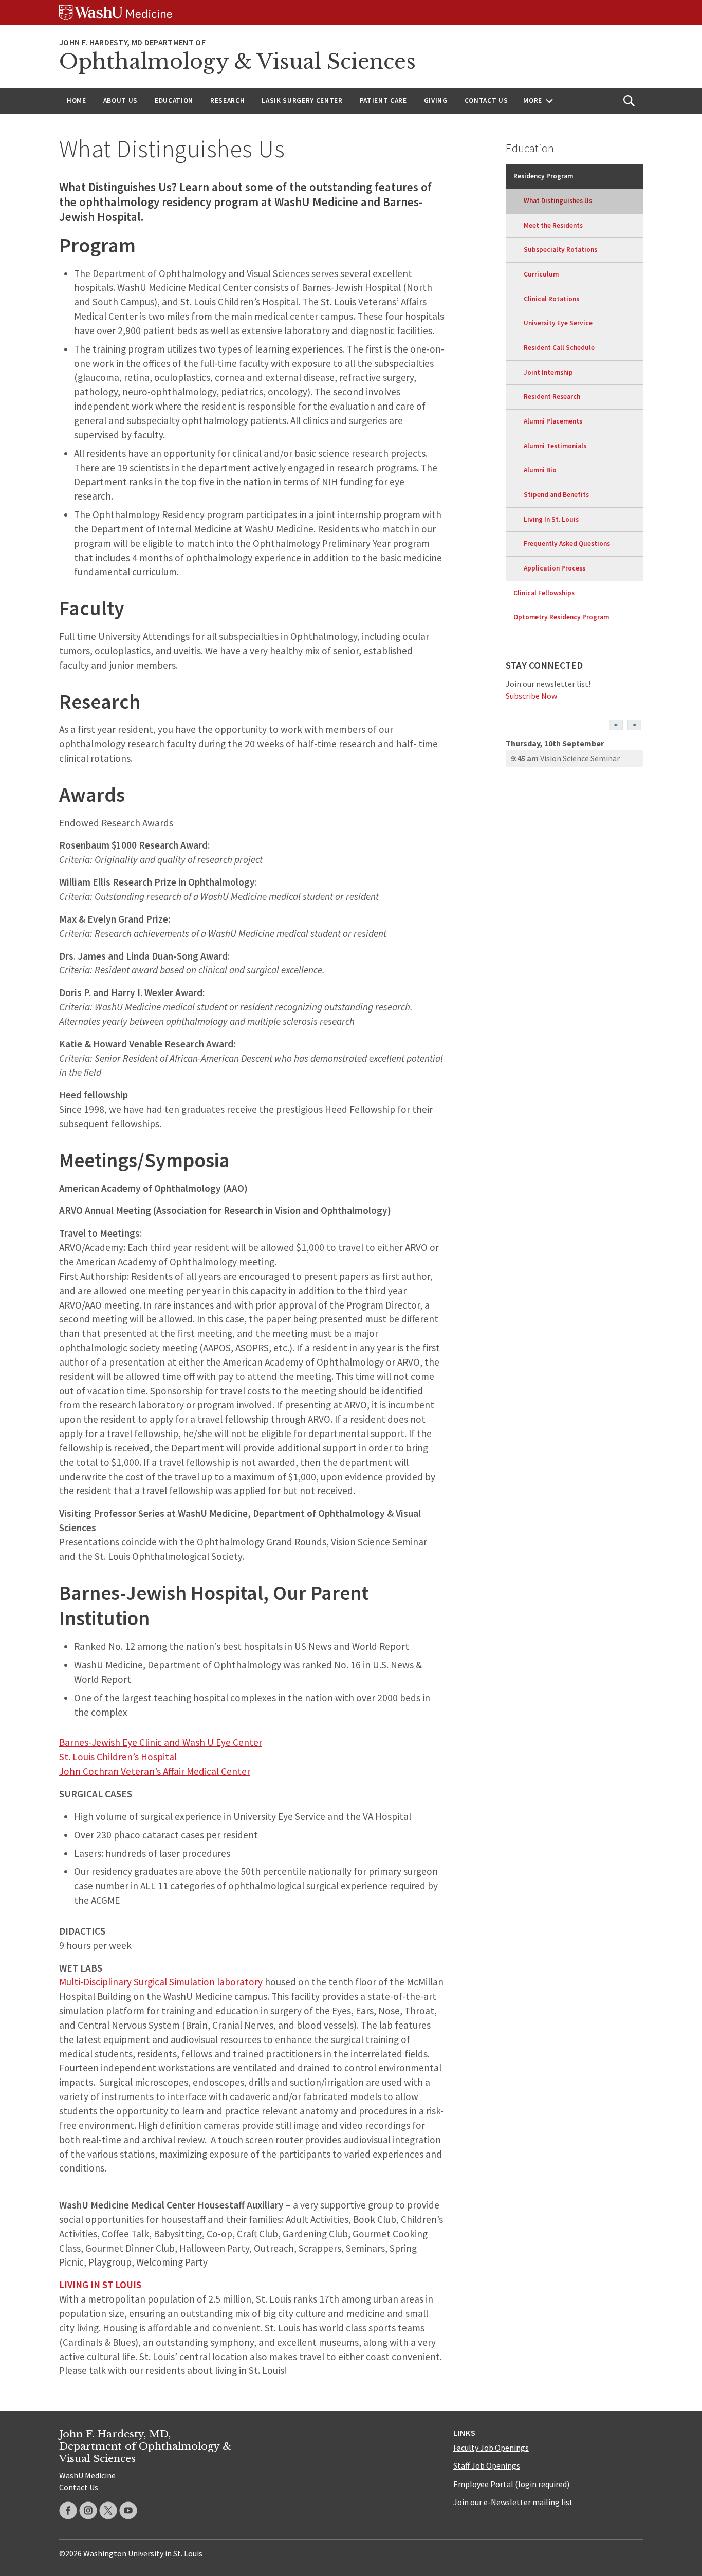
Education (174, 100)
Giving (436, 100)
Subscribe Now (531, 696)
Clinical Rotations (551, 299)
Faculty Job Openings (491, 2448)
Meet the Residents (553, 225)
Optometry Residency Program (561, 617)
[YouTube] (128, 2510)
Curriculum (541, 274)
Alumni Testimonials (555, 446)
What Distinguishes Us (558, 201)
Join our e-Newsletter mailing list (513, 2502)
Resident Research (552, 397)
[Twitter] (108, 2510)
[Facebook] (68, 2510)
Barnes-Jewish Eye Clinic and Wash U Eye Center (161, 1742)
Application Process (555, 568)
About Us (121, 100)
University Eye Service (558, 323)
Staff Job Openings (487, 2465)
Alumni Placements (553, 421)
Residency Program (543, 176)
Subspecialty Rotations (560, 250)
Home (77, 100)
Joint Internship (548, 372)
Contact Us (486, 100)
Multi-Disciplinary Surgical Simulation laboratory (161, 1982)
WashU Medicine (87, 2475)
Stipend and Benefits (556, 495)
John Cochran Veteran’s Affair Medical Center (155, 1771)
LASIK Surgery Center (302, 100)
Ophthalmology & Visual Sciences (237, 62)
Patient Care (383, 100)
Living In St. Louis (551, 519)
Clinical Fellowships (544, 593)
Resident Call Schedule (559, 348)
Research (227, 100)
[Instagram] (88, 2510)
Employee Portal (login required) (511, 2484)
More (533, 100)
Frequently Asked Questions (567, 544)
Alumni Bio (540, 470)
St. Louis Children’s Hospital (118, 1757)
